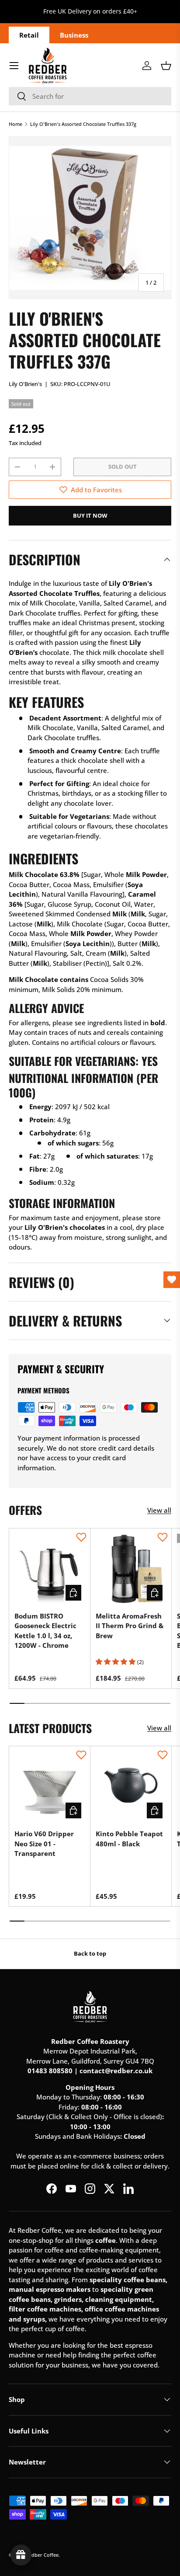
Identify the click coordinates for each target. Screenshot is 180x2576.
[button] (166, 66)
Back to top (90, 1953)
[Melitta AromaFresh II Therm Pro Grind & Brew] (131, 1569)
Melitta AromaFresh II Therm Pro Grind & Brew (130, 1626)
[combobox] (90, 96)
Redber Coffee (42, 2555)
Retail (29, 35)
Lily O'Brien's (25, 384)
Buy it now (90, 515)
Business (74, 35)
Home (16, 124)
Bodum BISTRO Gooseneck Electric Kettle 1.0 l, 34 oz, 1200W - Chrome (45, 1631)
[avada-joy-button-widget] (21, 2555)
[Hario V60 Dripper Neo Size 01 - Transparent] (50, 1787)
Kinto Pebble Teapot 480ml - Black (129, 1839)
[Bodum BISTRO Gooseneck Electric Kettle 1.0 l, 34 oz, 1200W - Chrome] (50, 1569)
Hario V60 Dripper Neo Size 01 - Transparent (44, 1843)
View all (159, 1510)
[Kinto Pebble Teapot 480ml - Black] (131, 1787)
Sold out (123, 466)
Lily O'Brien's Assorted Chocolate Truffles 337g (83, 124)
